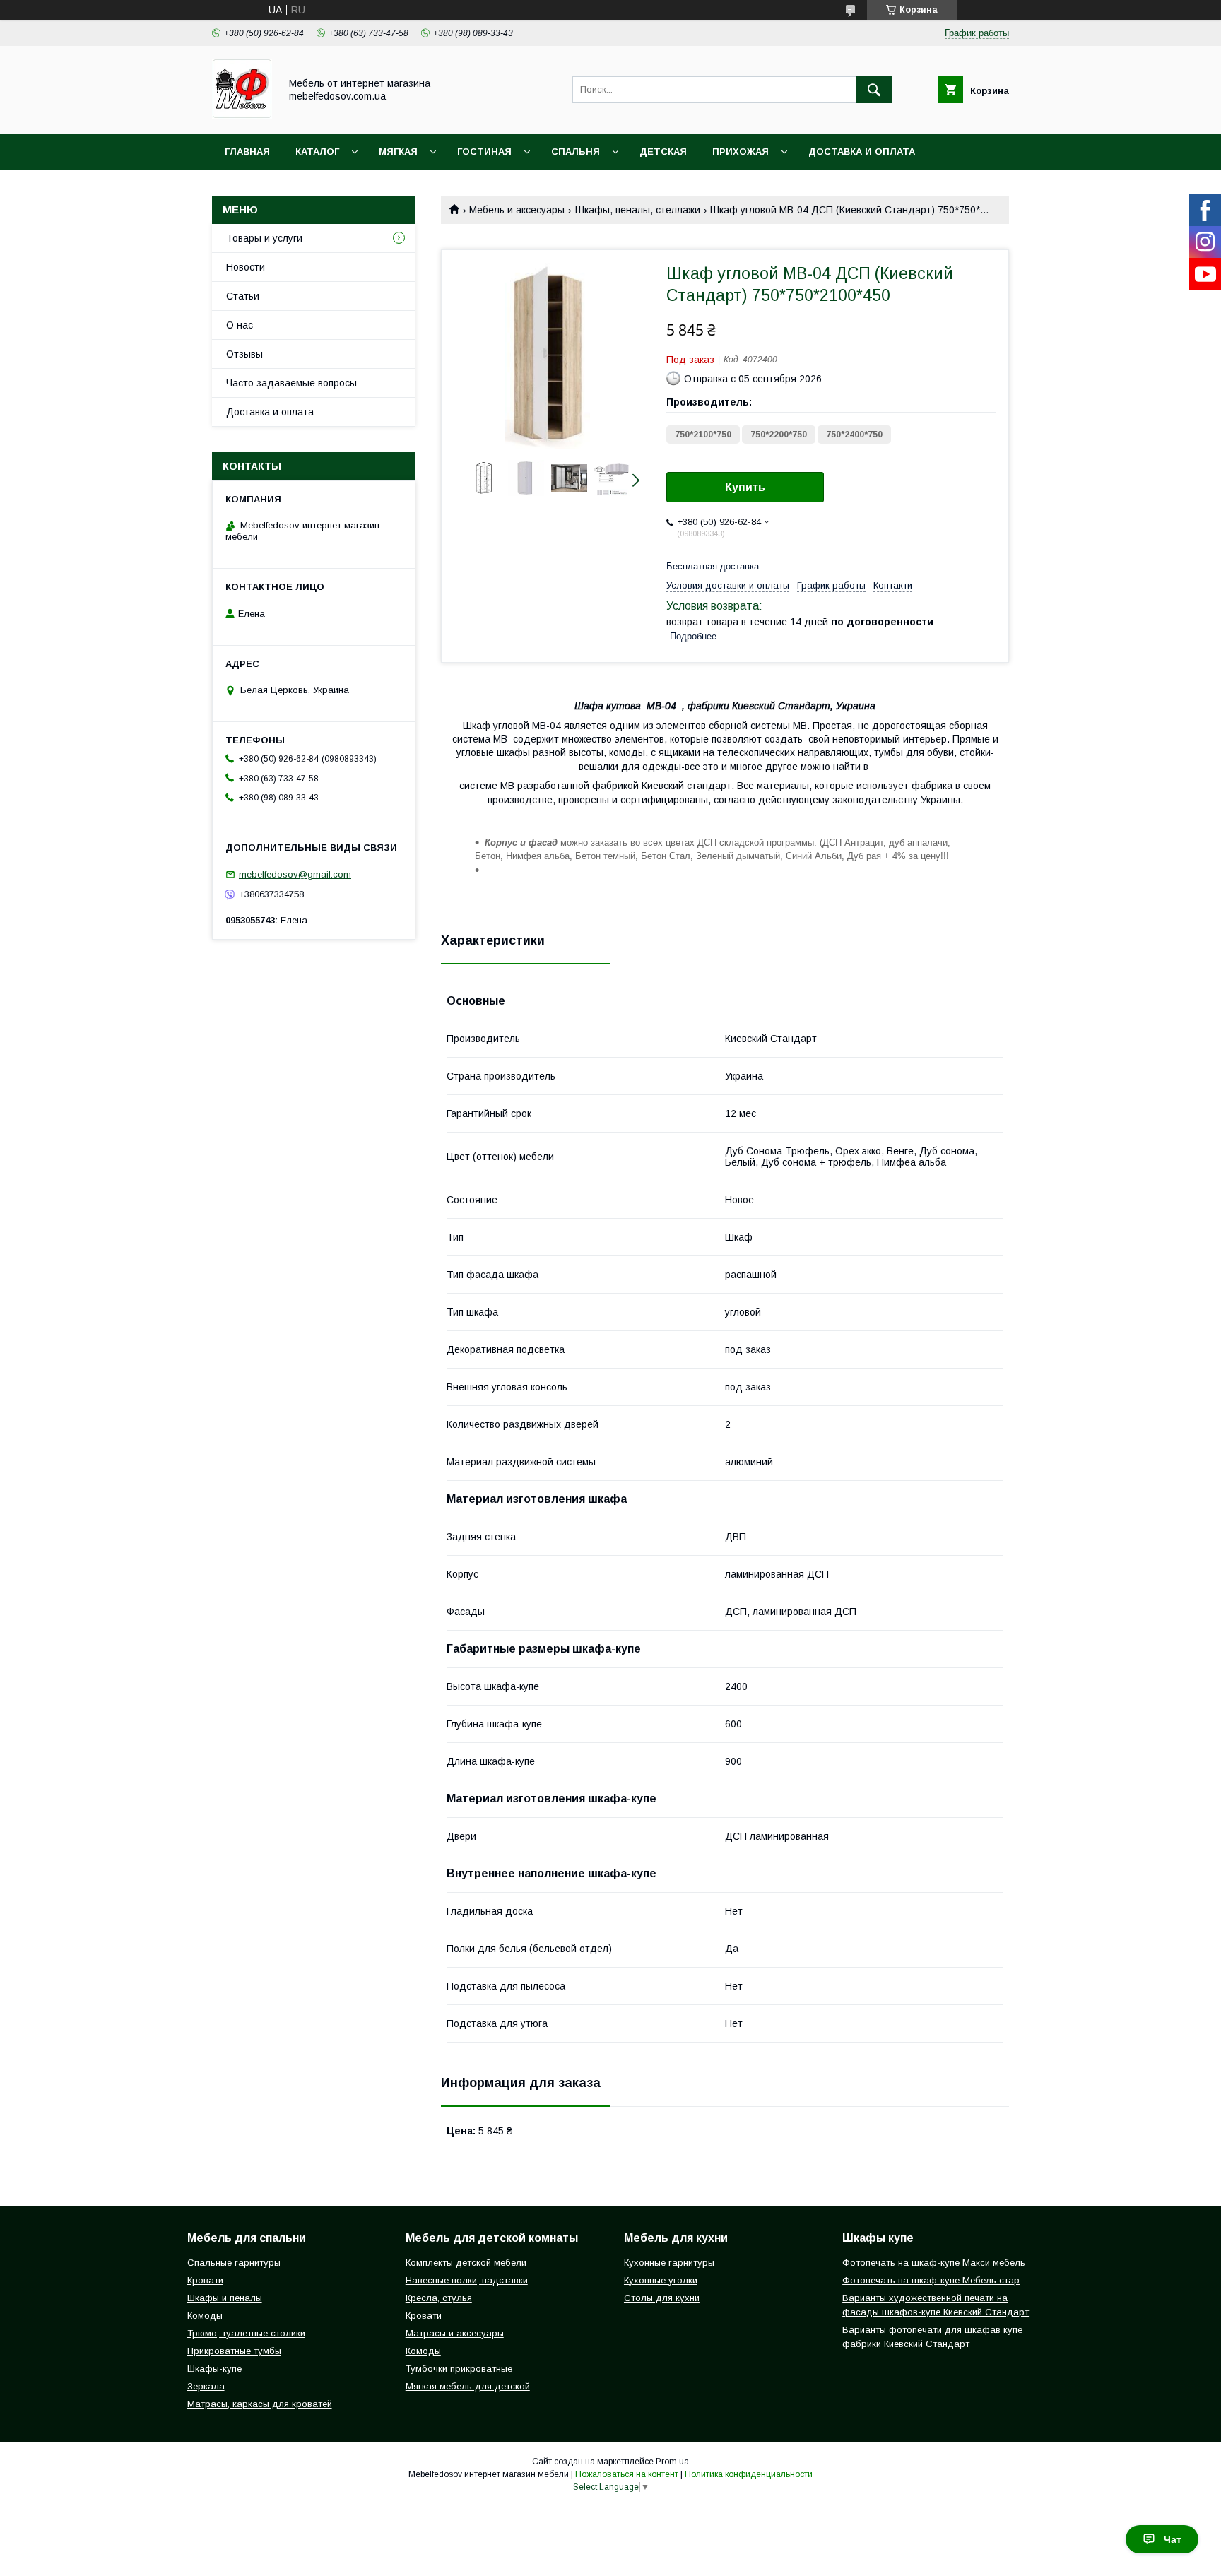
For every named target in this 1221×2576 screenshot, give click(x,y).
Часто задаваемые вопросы (291, 383)
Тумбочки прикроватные (459, 2369)
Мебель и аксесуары (517, 210)
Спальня (576, 152)
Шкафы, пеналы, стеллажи (638, 210)
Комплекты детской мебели (466, 2263)
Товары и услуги (264, 238)
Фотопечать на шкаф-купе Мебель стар (931, 2280)
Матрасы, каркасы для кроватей (260, 2404)
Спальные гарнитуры (234, 2263)
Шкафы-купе (214, 2369)
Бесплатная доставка (713, 566)
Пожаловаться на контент (627, 2474)
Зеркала (206, 2386)
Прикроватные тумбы (234, 2351)
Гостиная (484, 152)
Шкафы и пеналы (225, 2298)
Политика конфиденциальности (749, 2474)
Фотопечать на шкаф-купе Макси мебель (934, 2263)
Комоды (205, 2316)
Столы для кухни (662, 2298)
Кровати (205, 2280)
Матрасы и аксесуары (455, 2333)
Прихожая (741, 152)
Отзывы (244, 354)
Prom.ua (672, 2462)
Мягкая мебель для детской (468, 2386)
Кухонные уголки (661, 2280)
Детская (663, 152)
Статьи (243, 296)
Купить (745, 487)
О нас (240, 325)
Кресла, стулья (439, 2298)
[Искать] (874, 90)
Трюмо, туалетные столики (246, 2333)
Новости (246, 267)
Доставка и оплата (862, 152)
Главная (247, 152)
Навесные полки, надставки (467, 2280)
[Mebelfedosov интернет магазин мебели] (242, 115)
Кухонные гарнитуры (669, 2263)
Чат (1173, 2539)
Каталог (317, 152)
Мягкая (398, 152)
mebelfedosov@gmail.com (295, 874)
